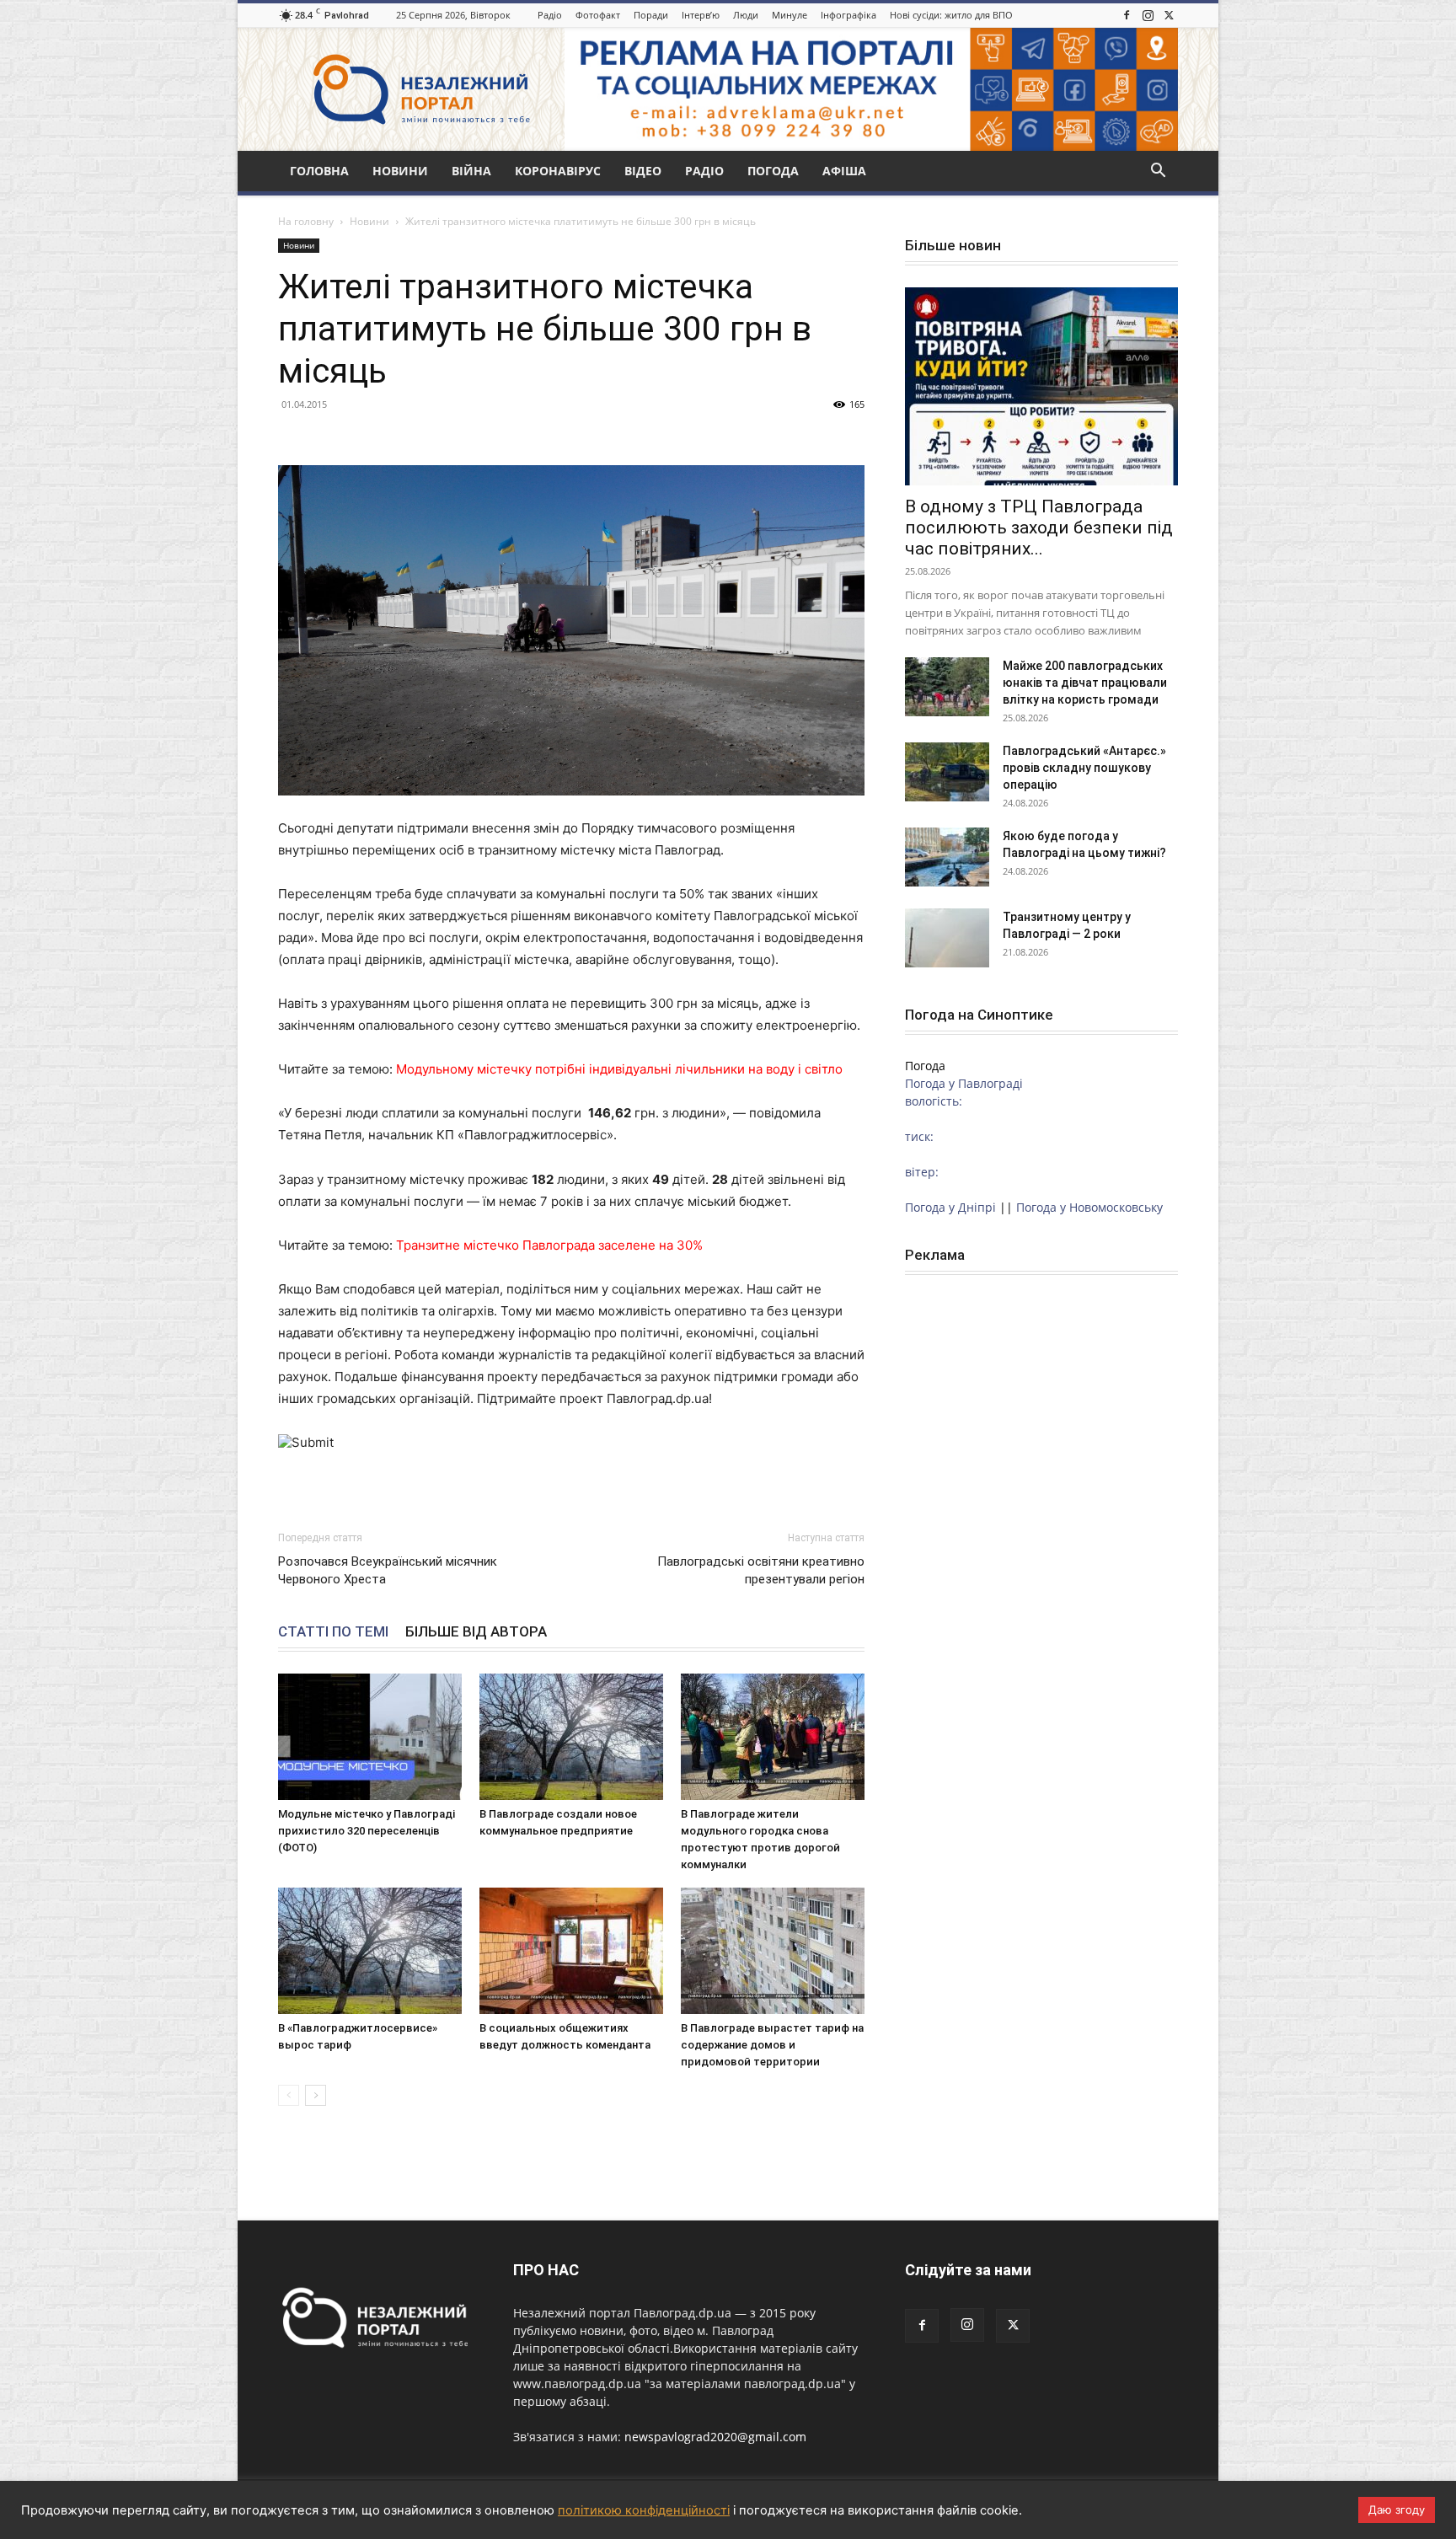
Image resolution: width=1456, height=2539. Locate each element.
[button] (1158, 172)
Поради (651, 15)
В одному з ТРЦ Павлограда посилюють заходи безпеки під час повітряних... (1039, 528)
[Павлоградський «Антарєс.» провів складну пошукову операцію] (947, 772)
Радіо (550, 15)
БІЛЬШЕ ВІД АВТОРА (476, 1631)
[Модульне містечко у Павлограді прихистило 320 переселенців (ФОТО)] (370, 1737)
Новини (400, 171)
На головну (306, 221)
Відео (643, 171)
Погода (773, 171)
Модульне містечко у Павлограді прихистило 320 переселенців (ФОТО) (367, 1831)
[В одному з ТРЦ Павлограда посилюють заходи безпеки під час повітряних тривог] (1041, 386)
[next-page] (316, 2095)
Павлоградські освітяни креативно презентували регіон (761, 1570)
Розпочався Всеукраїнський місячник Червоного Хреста (388, 1570)
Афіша (844, 171)
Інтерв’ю (701, 15)
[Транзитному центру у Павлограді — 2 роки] (947, 938)
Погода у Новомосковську (1089, 1207)
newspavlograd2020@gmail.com (715, 2437)
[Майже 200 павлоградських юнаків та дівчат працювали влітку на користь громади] (947, 687)
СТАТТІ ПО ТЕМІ (333, 1631)
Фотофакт (598, 15)
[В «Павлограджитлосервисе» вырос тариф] (370, 1951)
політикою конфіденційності (644, 2510)
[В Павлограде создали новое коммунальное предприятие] (571, 1737)
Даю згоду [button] (1397, 2510)
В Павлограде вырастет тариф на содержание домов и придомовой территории (772, 2045)
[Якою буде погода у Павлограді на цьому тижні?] (947, 857)
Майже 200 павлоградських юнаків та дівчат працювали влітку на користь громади (1085, 683)
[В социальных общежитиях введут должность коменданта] (571, 1951)
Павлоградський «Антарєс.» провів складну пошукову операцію (1084, 768)
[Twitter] (1169, 15)
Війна (471, 171)
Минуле (790, 15)
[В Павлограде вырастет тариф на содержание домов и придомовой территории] (773, 1951)
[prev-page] (289, 2095)
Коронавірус (558, 171)
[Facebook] (1127, 15)
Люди (746, 15)
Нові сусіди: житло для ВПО (951, 15)
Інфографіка (848, 15)
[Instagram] (1148, 15)
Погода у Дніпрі (950, 1207)
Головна (319, 171)
